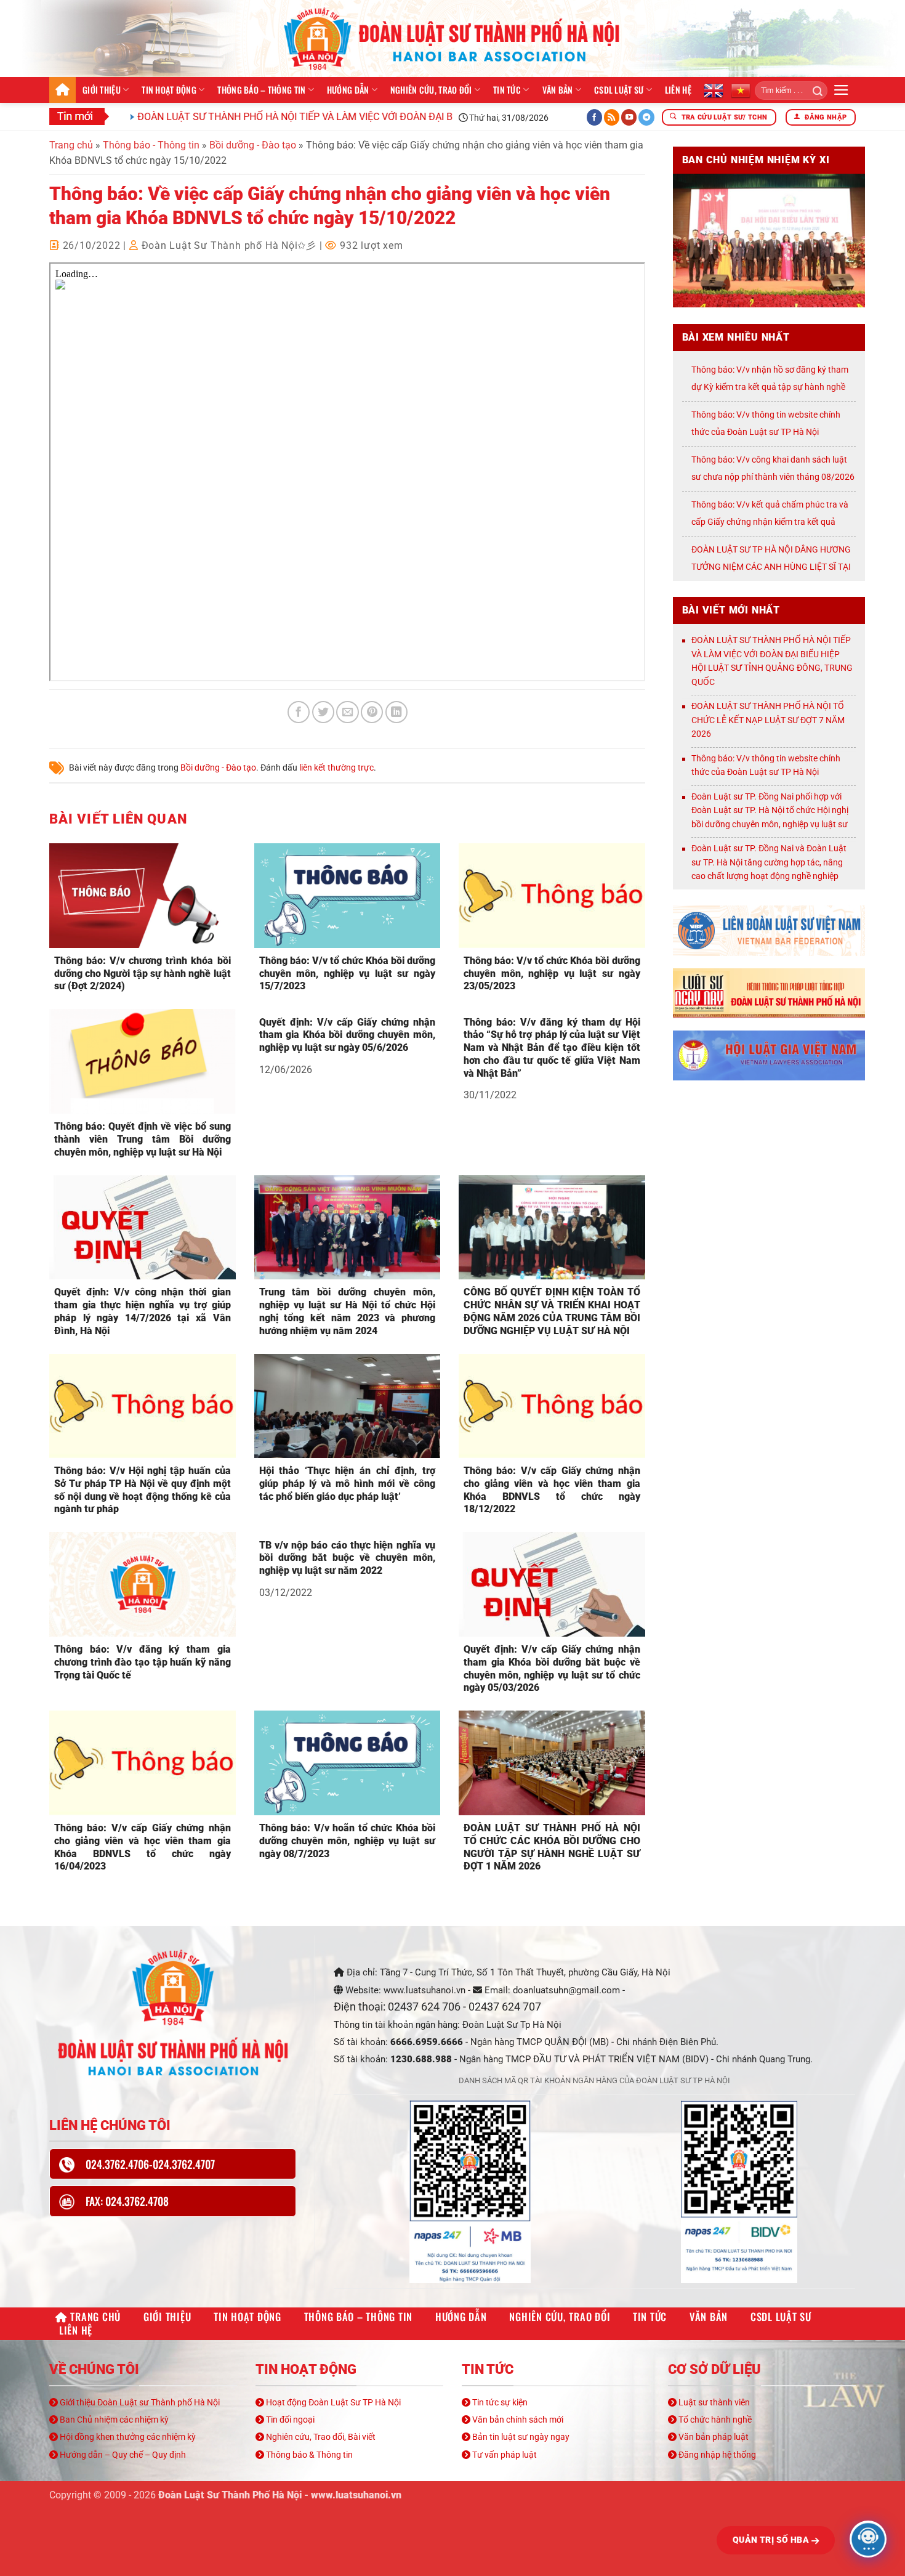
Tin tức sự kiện (499, 2402)
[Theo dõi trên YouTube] (629, 117)
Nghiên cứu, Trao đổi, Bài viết (320, 2437)
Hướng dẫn (348, 90)
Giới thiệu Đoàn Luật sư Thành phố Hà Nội (139, 2402)
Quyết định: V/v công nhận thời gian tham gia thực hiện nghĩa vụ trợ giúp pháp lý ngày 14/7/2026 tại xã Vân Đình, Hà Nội (143, 1311)
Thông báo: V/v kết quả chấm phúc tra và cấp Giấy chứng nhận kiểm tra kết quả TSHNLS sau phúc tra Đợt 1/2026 (770, 522)
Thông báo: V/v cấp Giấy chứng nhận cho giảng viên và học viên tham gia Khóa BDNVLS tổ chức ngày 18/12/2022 (552, 1490)
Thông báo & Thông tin (308, 2455)
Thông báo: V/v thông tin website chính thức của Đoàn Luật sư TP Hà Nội (766, 765)
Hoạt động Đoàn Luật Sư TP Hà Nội (332, 2402)
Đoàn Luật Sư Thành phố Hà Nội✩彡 (229, 245)
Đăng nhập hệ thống (716, 2455)
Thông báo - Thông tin (151, 145)
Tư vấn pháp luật (504, 2455)
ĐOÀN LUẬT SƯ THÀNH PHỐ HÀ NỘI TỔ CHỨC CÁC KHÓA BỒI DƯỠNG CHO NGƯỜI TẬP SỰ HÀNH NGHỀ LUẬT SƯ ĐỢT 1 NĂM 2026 (552, 1847)
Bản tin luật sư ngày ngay (520, 2437)
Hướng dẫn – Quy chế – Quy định (122, 2455)
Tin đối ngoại (289, 2420)
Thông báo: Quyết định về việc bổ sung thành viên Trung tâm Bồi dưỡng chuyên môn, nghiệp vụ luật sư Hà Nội (143, 1139)
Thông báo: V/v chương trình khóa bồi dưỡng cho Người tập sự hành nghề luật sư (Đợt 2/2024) (143, 974)
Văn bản (558, 90)
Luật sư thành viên (713, 2402)
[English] (714, 90)
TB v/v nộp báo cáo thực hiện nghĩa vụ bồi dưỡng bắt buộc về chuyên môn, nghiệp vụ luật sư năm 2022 (348, 1558)
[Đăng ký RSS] (612, 117)
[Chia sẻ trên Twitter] (323, 712)
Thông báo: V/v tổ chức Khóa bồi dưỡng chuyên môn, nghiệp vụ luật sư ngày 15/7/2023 (348, 974)
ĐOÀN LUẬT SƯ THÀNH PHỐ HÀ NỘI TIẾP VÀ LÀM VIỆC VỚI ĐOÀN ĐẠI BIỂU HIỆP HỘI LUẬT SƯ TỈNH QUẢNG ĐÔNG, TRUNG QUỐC (364, 117)
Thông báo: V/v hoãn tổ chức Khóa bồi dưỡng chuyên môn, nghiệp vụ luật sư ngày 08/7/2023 (348, 1841)
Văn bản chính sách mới (517, 2420)
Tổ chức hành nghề (714, 2420)
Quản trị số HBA (772, 2540)
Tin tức (507, 90)
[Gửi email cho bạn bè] (347, 712)
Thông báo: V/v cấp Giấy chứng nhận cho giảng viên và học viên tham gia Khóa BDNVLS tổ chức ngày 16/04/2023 (143, 1847)
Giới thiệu (102, 90)
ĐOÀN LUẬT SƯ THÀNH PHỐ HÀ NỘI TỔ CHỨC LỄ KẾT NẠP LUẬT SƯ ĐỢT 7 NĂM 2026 (768, 720)
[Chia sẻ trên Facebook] (299, 712)
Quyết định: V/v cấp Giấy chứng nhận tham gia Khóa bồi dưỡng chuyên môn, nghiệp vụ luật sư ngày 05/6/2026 (348, 1035)
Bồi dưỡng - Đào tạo (253, 145)
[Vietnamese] (741, 90)
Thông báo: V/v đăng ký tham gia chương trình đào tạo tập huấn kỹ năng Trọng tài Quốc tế (143, 1662)
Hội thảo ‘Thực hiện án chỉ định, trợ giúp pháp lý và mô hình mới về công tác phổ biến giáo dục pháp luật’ (348, 1484)
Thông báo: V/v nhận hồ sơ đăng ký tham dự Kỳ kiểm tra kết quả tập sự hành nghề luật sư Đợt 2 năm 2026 (770, 387)
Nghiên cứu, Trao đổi (431, 90)
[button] (841, 90)
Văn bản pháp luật (713, 2437)
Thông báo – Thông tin (261, 90)
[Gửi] (814, 91)
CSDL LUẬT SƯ (619, 90)
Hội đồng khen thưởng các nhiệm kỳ (127, 2437)
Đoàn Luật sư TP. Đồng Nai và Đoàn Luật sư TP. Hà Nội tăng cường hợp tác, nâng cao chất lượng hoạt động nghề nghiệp (769, 862)
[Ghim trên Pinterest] (372, 712)
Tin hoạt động (169, 90)
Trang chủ (62, 90)
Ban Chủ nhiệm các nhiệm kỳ (113, 2420)
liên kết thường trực (336, 768)
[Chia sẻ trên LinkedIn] (396, 712)
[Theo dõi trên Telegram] (646, 117)
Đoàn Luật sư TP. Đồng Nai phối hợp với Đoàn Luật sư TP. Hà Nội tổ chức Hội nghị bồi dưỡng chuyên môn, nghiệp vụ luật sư (770, 810)
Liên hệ (678, 90)
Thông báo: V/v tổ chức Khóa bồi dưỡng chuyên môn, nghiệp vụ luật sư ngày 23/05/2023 (552, 974)
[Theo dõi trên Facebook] (595, 117)
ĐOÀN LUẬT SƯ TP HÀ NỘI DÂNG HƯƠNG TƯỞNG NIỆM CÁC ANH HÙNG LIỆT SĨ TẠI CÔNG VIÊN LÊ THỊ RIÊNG (771, 567)
